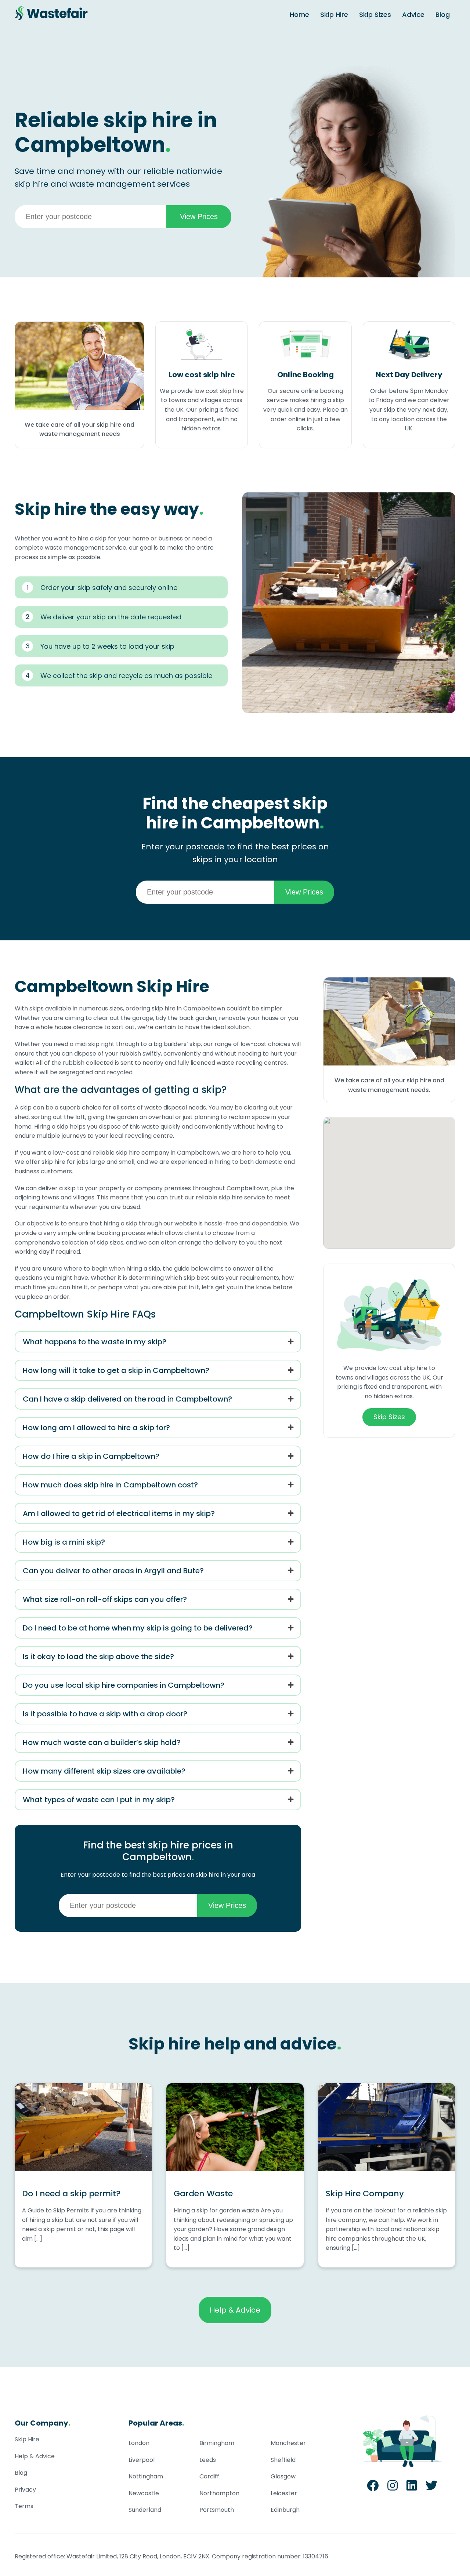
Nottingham (146, 2476)
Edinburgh (285, 2510)
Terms (24, 2506)
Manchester (288, 2443)
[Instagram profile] (393, 2488)
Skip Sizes (375, 14)
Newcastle (144, 2493)
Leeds (208, 2460)
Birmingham (217, 2443)
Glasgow (283, 2476)
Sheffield (283, 2460)
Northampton (219, 2493)
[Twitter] (431, 2488)
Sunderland (145, 2510)
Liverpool (142, 2460)
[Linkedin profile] (412, 2488)
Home (299, 14)
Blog (443, 14)
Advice (413, 14)
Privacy (25, 2490)
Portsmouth (217, 2510)
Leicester (284, 2493)
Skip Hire (334, 14)
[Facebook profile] (373, 2488)
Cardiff (209, 2476)
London (139, 2443)
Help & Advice (235, 2310)
